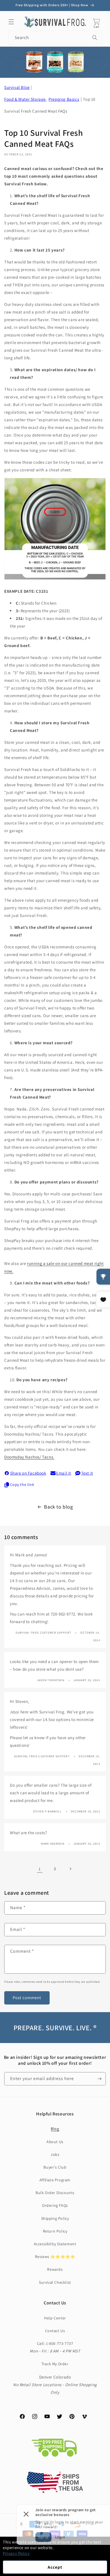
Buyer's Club (55, 2167)
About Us (55, 2142)
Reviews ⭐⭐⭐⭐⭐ (55, 2257)
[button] (11, 22)
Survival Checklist (55, 2282)
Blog (55, 2129)
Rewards (55, 2269)
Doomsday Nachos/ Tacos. (29, 1457)
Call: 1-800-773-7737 (55, 2343)
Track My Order (55, 2364)
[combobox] (55, 38)
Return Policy (55, 2231)
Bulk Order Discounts (55, 2193)
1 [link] (40, 1869)
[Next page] (70, 1869)
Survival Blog (17, 87)
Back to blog (58, 1507)
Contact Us (55, 2331)
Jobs (55, 2154)
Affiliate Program (55, 2180)
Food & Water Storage (25, 99)
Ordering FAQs (55, 2205)
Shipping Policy (55, 2218)
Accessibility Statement (55, 2244)
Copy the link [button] (22, 1484)
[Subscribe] (99, 2079)
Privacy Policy (16, 2553)
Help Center (55, 2318)
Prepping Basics (64, 99)
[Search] (95, 38)
